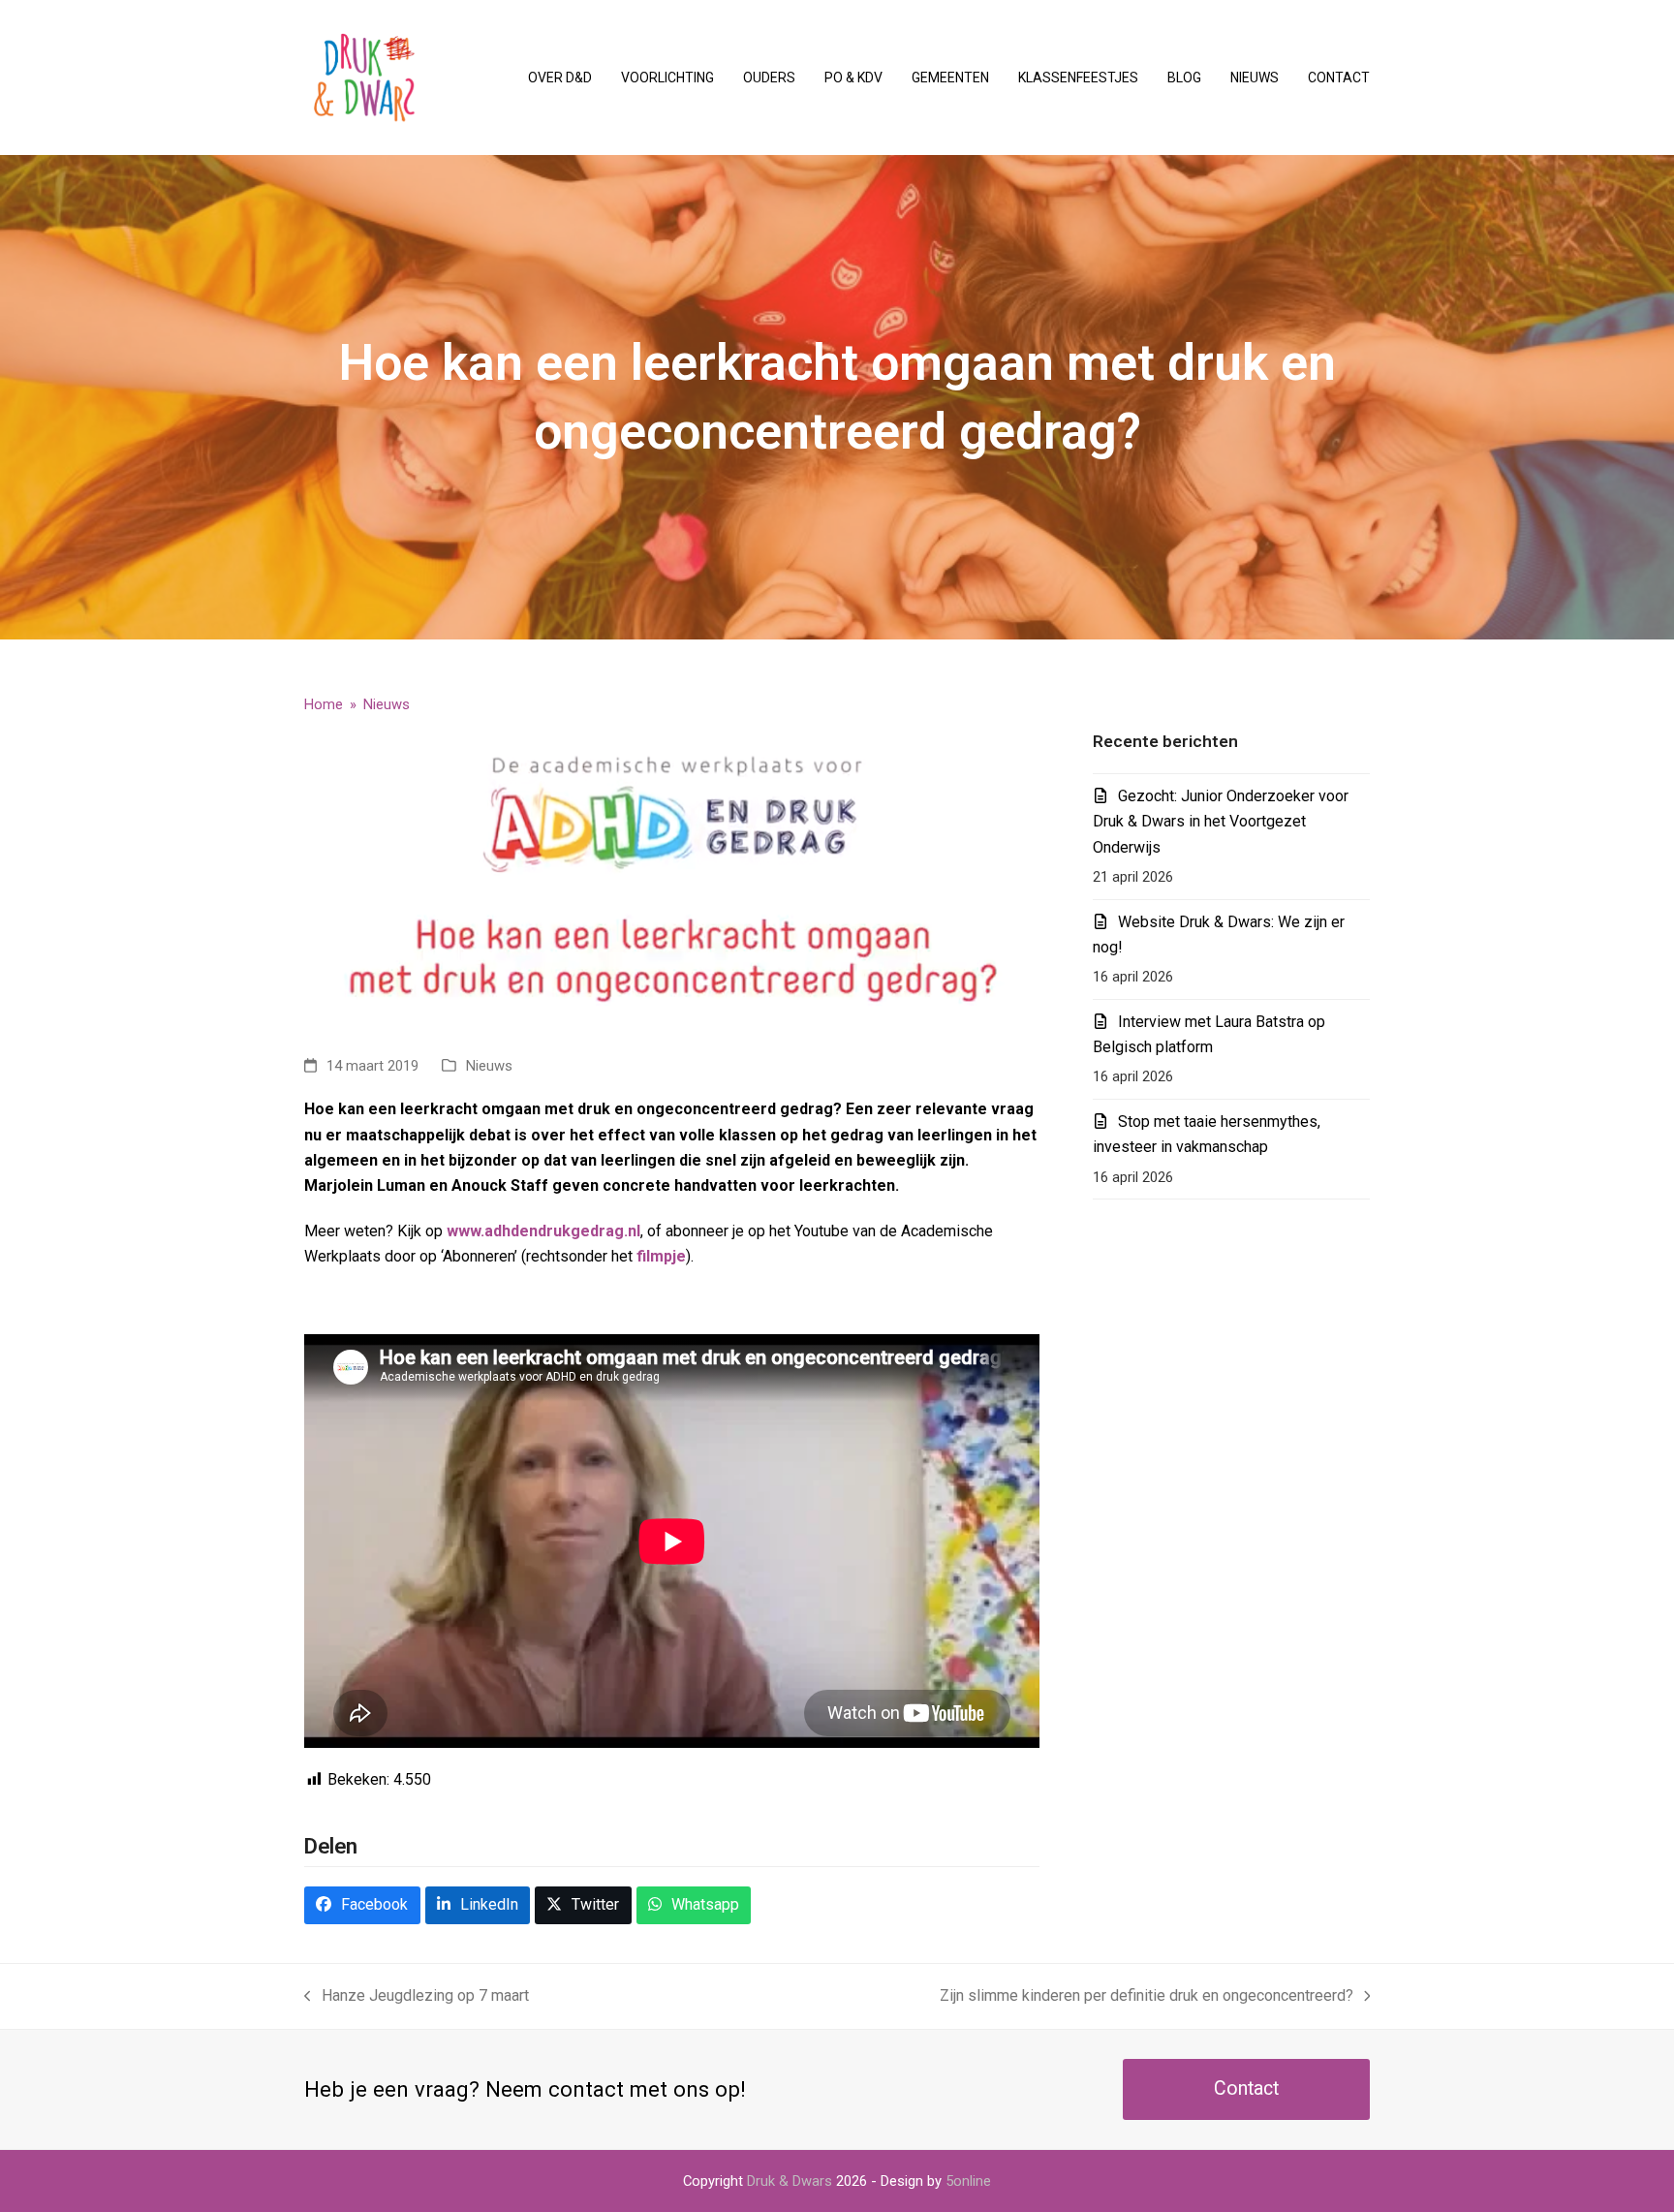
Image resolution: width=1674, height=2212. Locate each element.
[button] (362, 1905)
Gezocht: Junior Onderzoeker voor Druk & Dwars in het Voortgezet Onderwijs (1221, 822)
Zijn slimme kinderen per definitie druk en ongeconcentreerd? (1147, 1997)
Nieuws (489, 1066)
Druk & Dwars (790, 2181)
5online (968, 2181)
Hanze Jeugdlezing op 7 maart (417, 1997)
